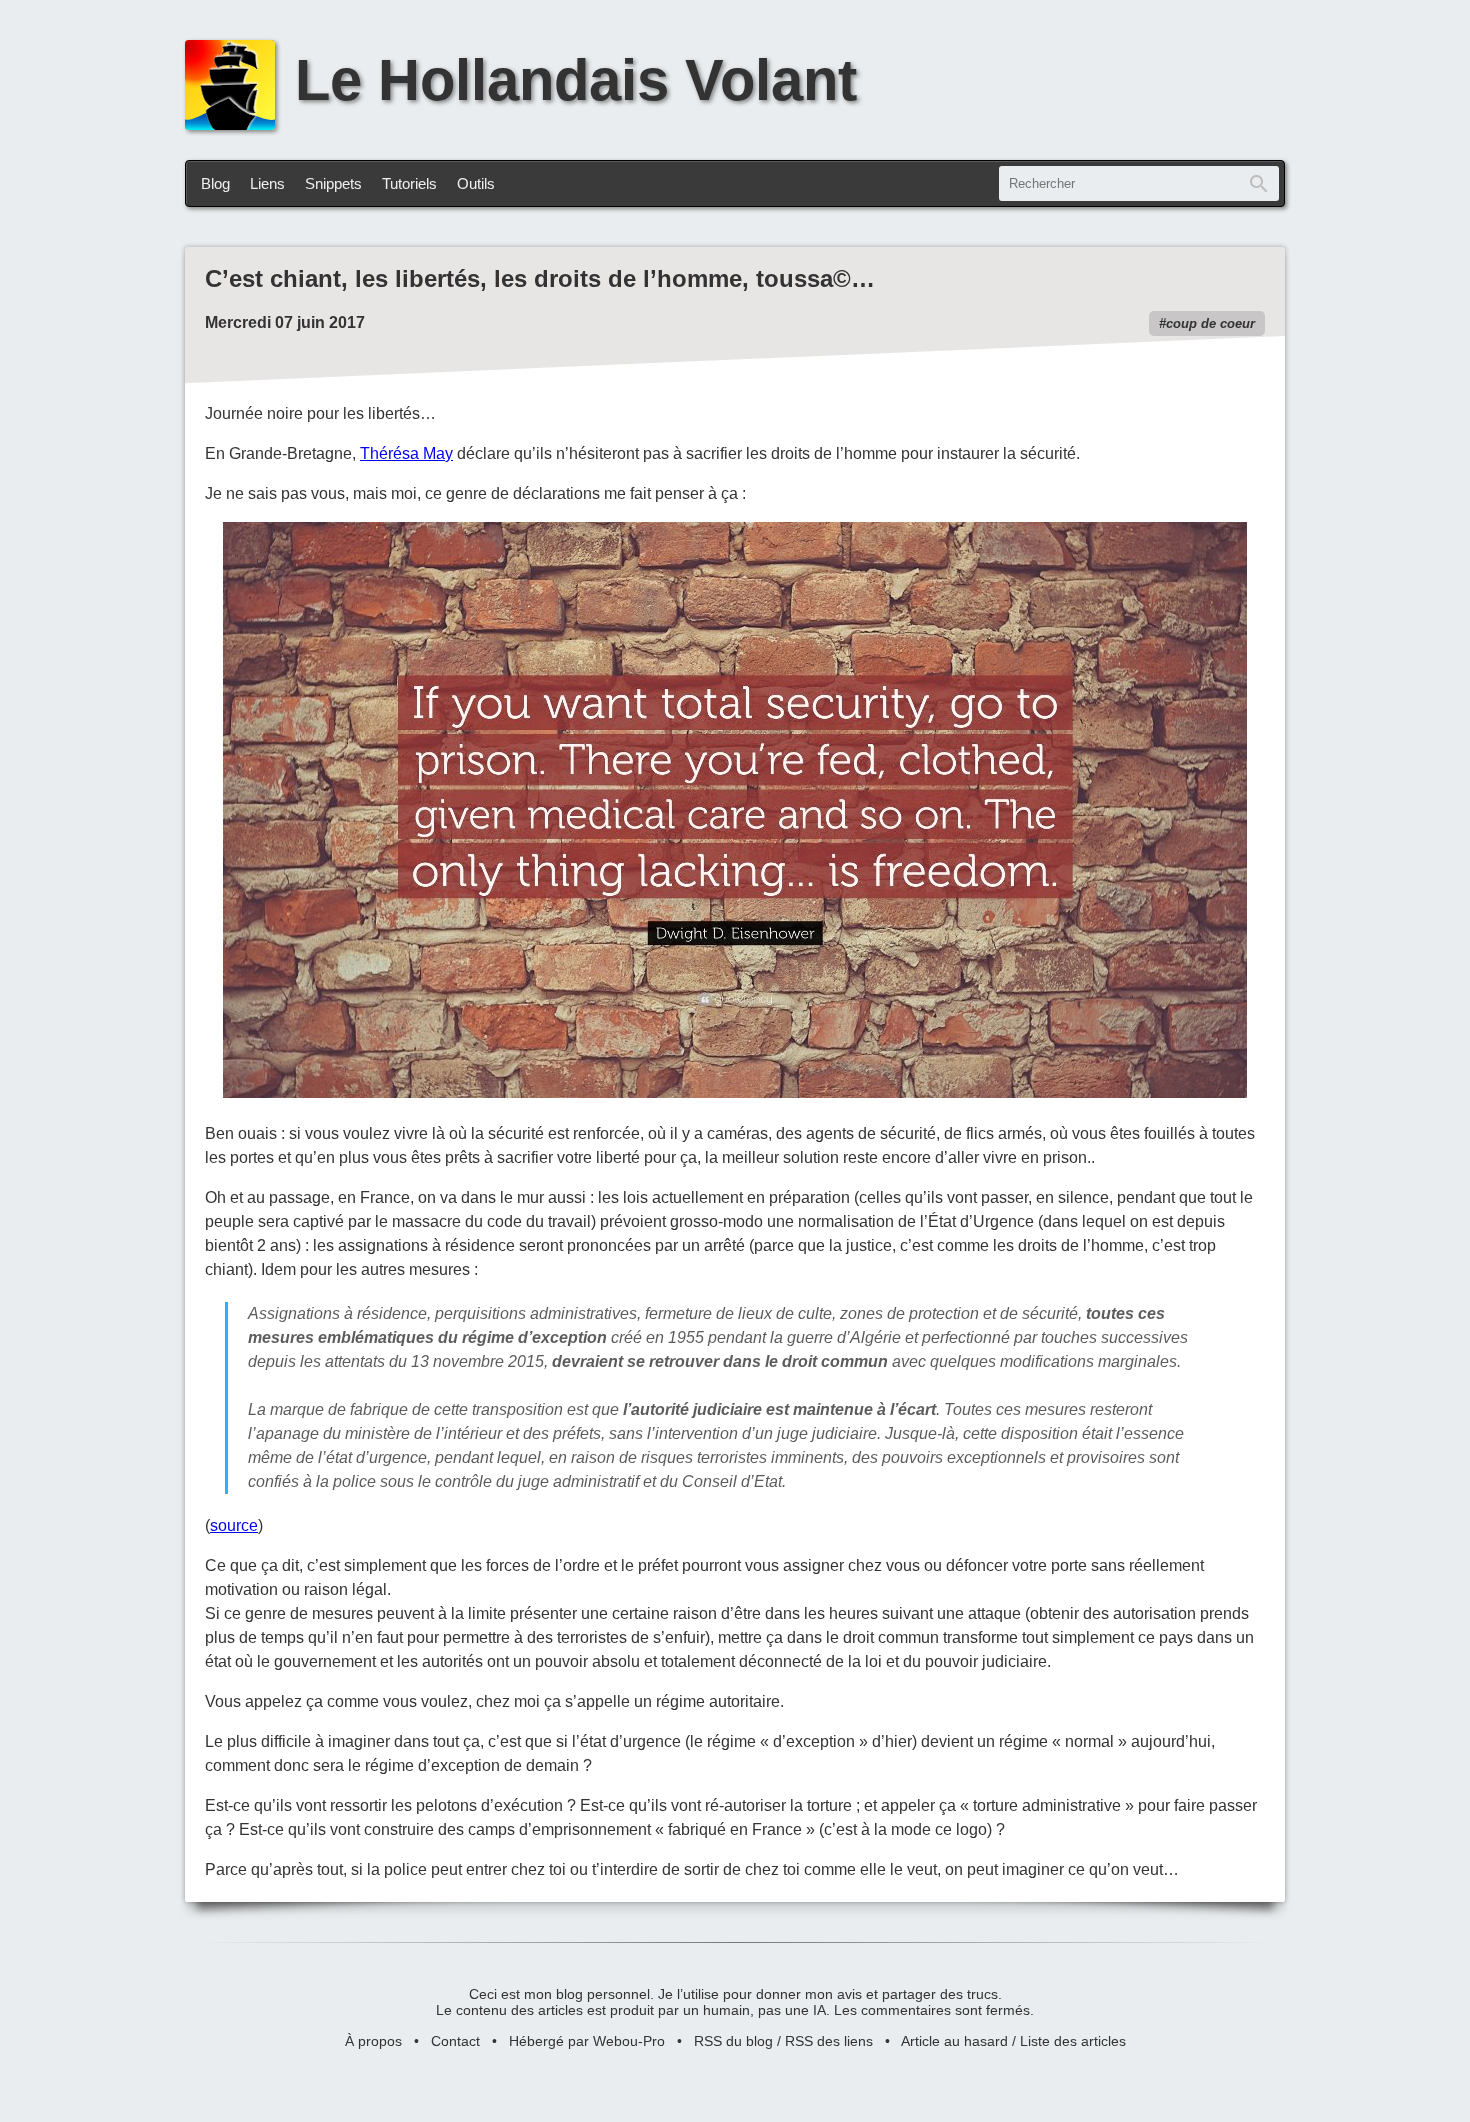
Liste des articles (1073, 2041)
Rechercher (1259, 183)
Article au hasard (954, 2041)
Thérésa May (406, 453)
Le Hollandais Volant (576, 80)
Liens (267, 183)
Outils (476, 183)
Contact (455, 2041)
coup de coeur (1210, 323)
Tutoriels (409, 183)
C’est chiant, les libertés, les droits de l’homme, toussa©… (540, 278)
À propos (373, 2041)
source (234, 1525)
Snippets (333, 183)
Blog (215, 183)
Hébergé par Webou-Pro (587, 2041)
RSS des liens (829, 2041)
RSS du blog (733, 2041)
